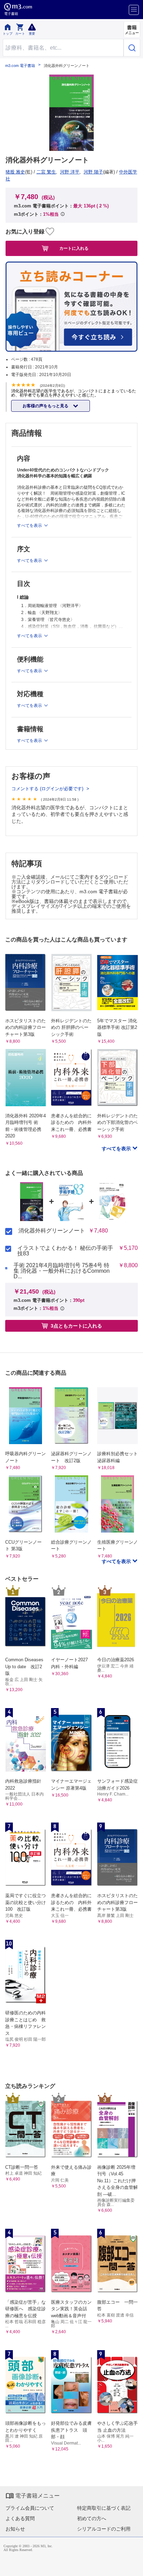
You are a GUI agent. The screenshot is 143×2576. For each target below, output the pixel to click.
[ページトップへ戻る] (133, 2566)
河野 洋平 (70, 172)
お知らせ (15, 2529)
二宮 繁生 (46, 172)
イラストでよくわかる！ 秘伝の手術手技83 (65, 1251)
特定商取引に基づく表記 (104, 2508)
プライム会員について (30, 2508)
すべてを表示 (117, 1149)
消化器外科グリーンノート (52, 1231)
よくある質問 (20, 2518)
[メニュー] (134, 10)
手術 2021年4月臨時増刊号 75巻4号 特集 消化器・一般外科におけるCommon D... (62, 1271)
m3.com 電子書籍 (20, 66)
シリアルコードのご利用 (104, 2529)
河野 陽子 (93, 172)
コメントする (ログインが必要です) (48, 789)
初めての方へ (92, 2518)
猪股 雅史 (15, 172)
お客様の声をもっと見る (46, 406)
